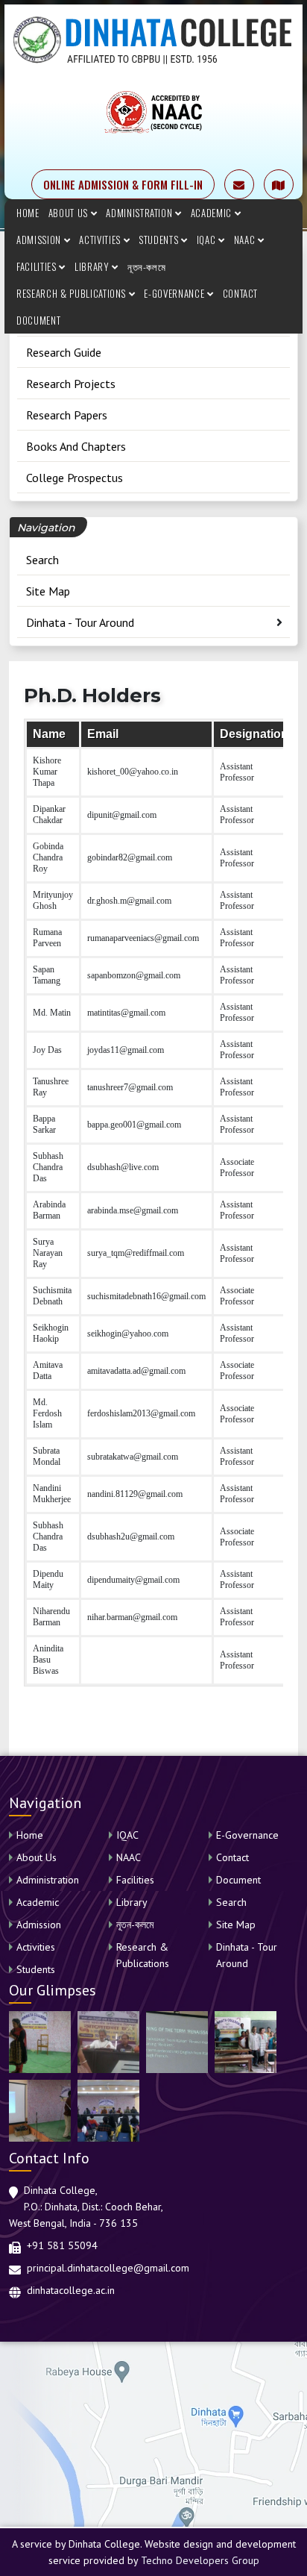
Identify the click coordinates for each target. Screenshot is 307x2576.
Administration (140, 213)
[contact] (279, 184)
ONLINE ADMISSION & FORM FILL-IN (123, 184)
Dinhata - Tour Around (80, 622)
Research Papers (67, 415)
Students (160, 240)
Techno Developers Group (200, 2560)
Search (42, 560)
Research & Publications (73, 293)
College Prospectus (75, 478)
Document (38, 320)
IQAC (208, 240)
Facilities (38, 266)
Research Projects (71, 384)
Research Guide (64, 352)
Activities (101, 240)
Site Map (48, 591)
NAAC (246, 240)
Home (28, 213)
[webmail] (239, 184)
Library (93, 266)
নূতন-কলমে (147, 266)
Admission (40, 240)
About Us (70, 213)
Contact (241, 293)
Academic (213, 213)
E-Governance (175, 293)
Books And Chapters (76, 446)
